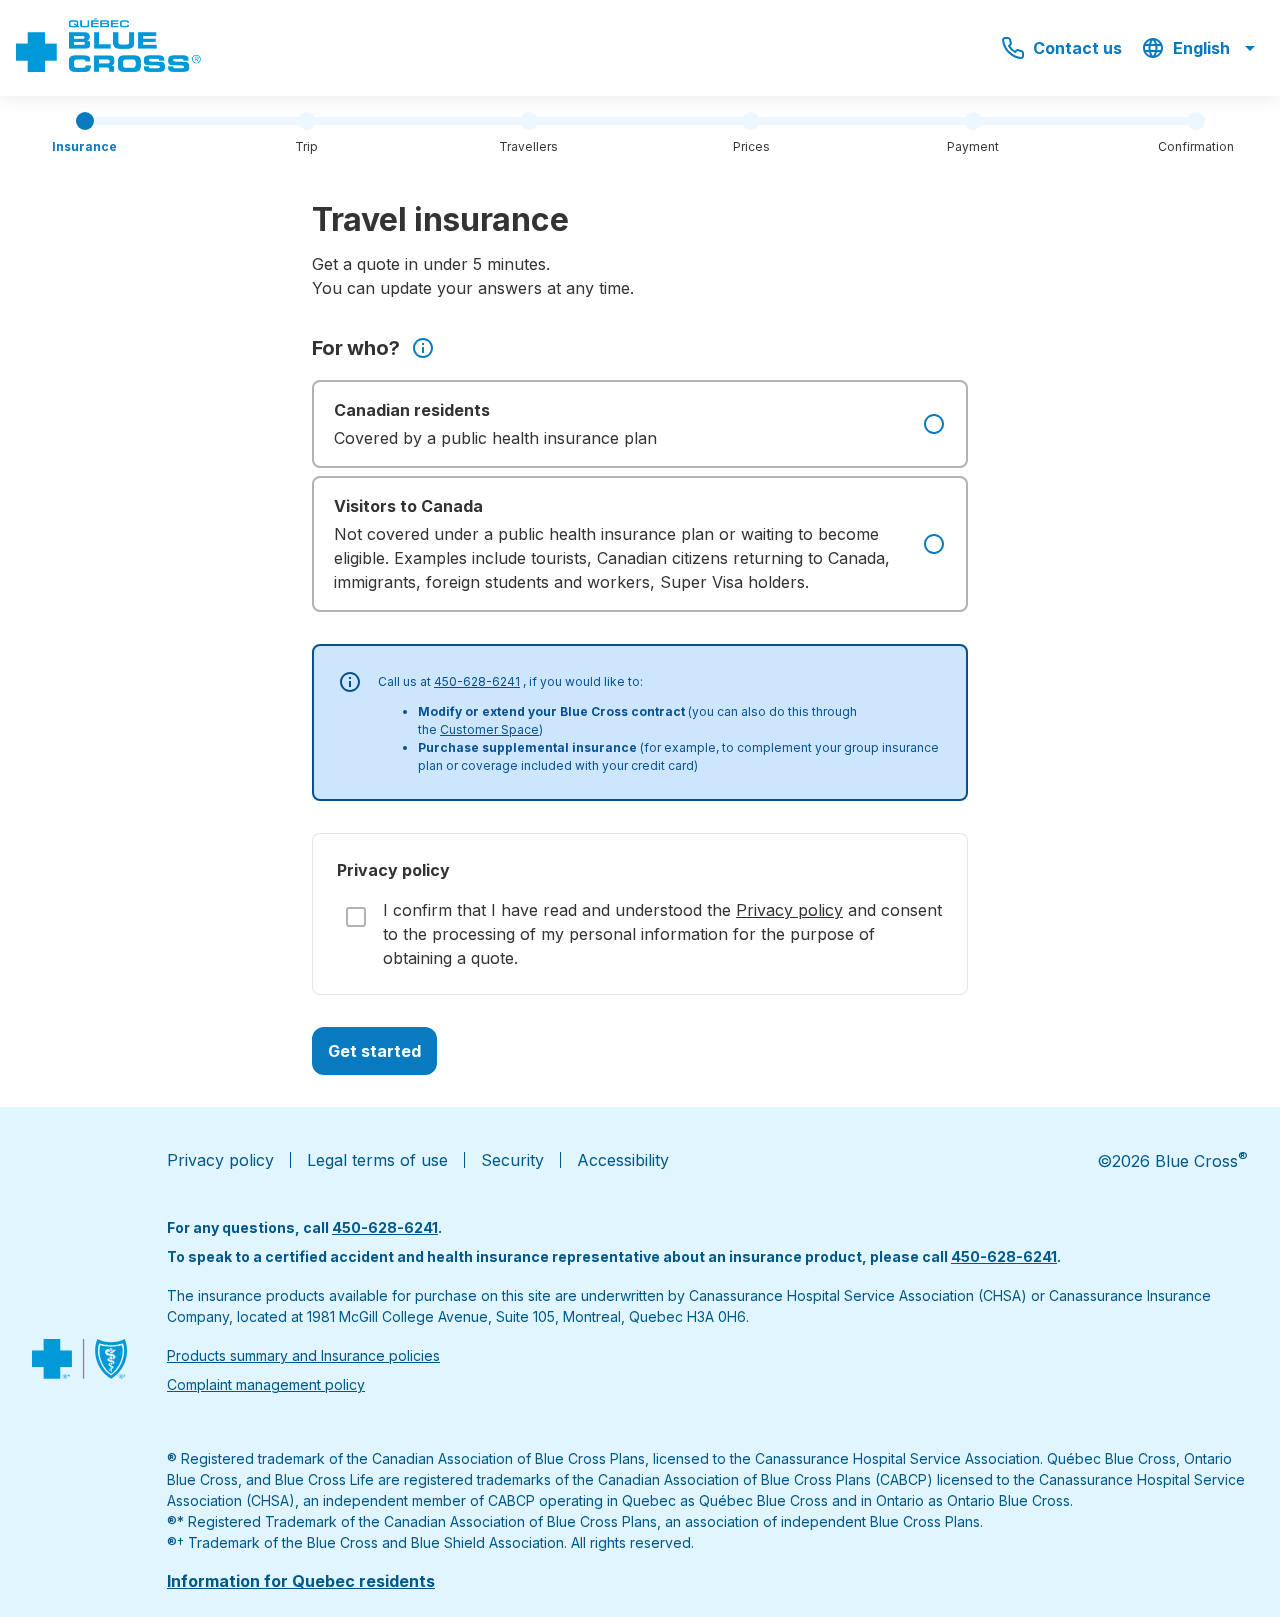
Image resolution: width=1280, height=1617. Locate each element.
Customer (469, 729)
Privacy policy (789, 910)
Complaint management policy (266, 1384)
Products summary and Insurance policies (303, 1355)
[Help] (423, 348)
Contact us (1077, 48)
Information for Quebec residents (301, 1581)
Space (518, 729)
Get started (374, 1051)
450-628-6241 (477, 681)
